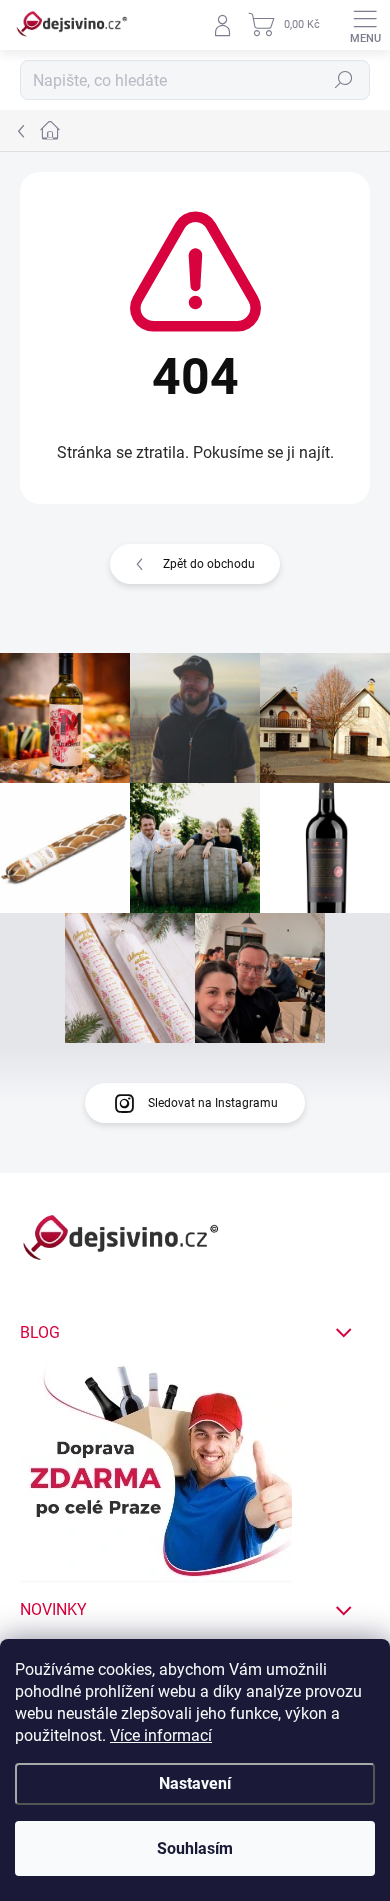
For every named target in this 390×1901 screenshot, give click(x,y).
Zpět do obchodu (209, 564)
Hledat (344, 80)
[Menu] (365, 25)
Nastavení (195, 1783)
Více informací (161, 1735)
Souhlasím (195, 1848)
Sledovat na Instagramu (213, 1103)
